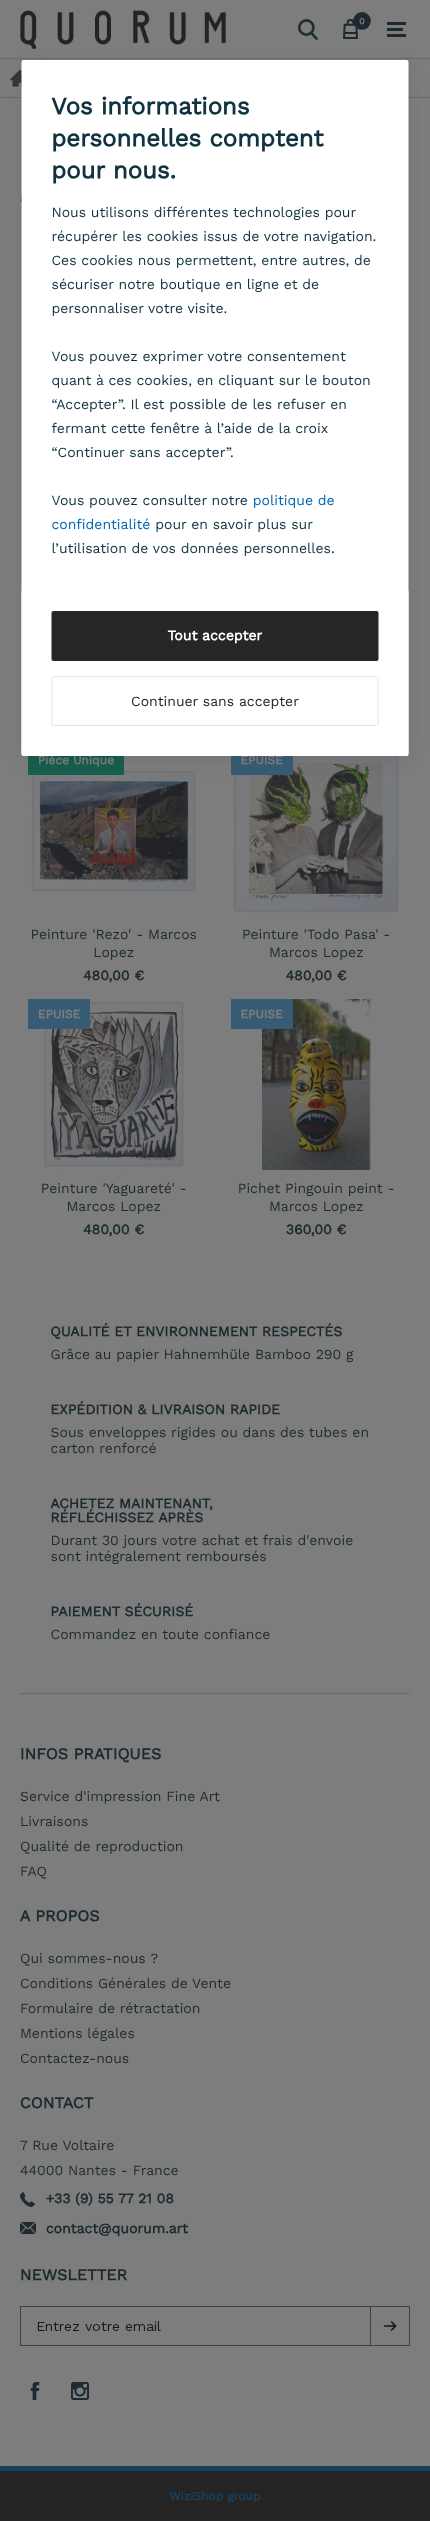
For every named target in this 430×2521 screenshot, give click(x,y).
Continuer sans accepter (215, 702)
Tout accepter (215, 636)
